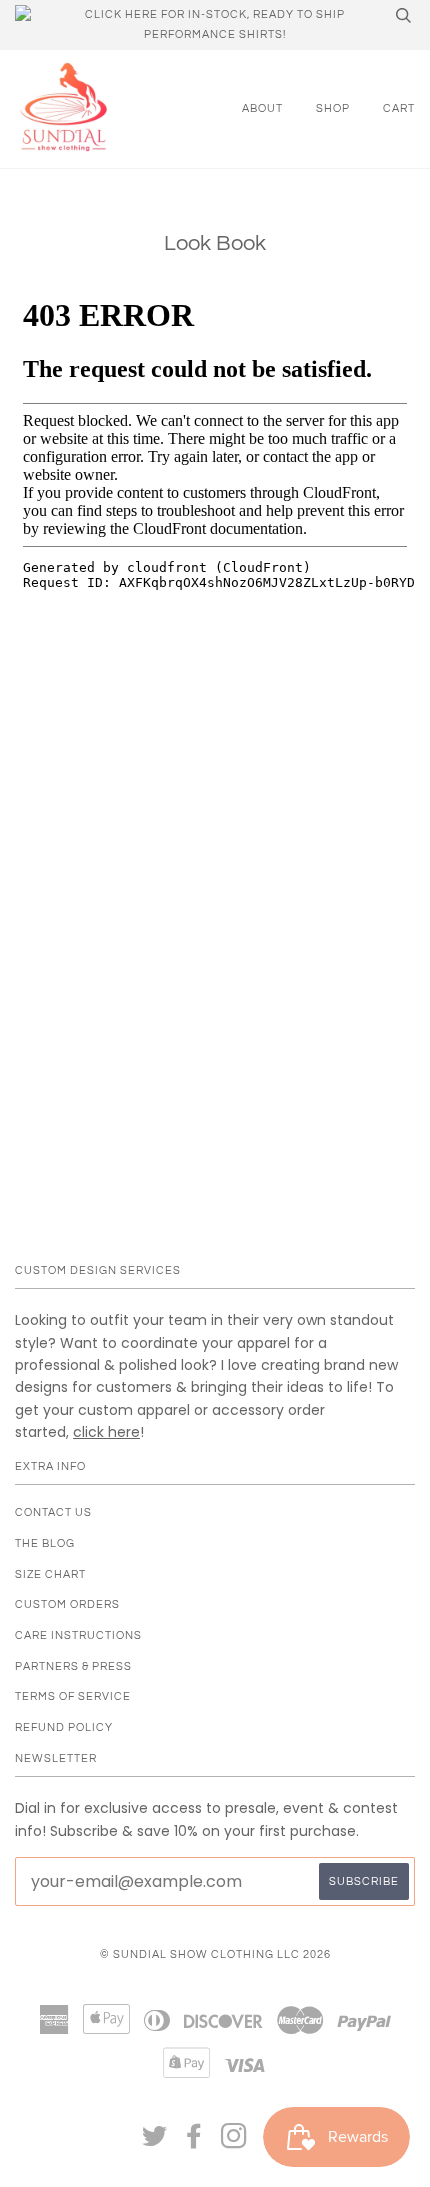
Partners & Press (73, 1666)
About (262, 108)
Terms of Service (73, 1696)
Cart (399, 108)
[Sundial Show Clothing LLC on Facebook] (194, 2142)
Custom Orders (67, 1604)
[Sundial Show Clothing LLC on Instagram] (234, 2142)
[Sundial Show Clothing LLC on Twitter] (155, 2142)
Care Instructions (78, 1635)
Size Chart (50, 1574)
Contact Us (53, 1512)
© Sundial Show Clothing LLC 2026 (215, 1954)
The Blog (45, 1543)
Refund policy (64, 1727)
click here (106, 1432)
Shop (333, 108)
